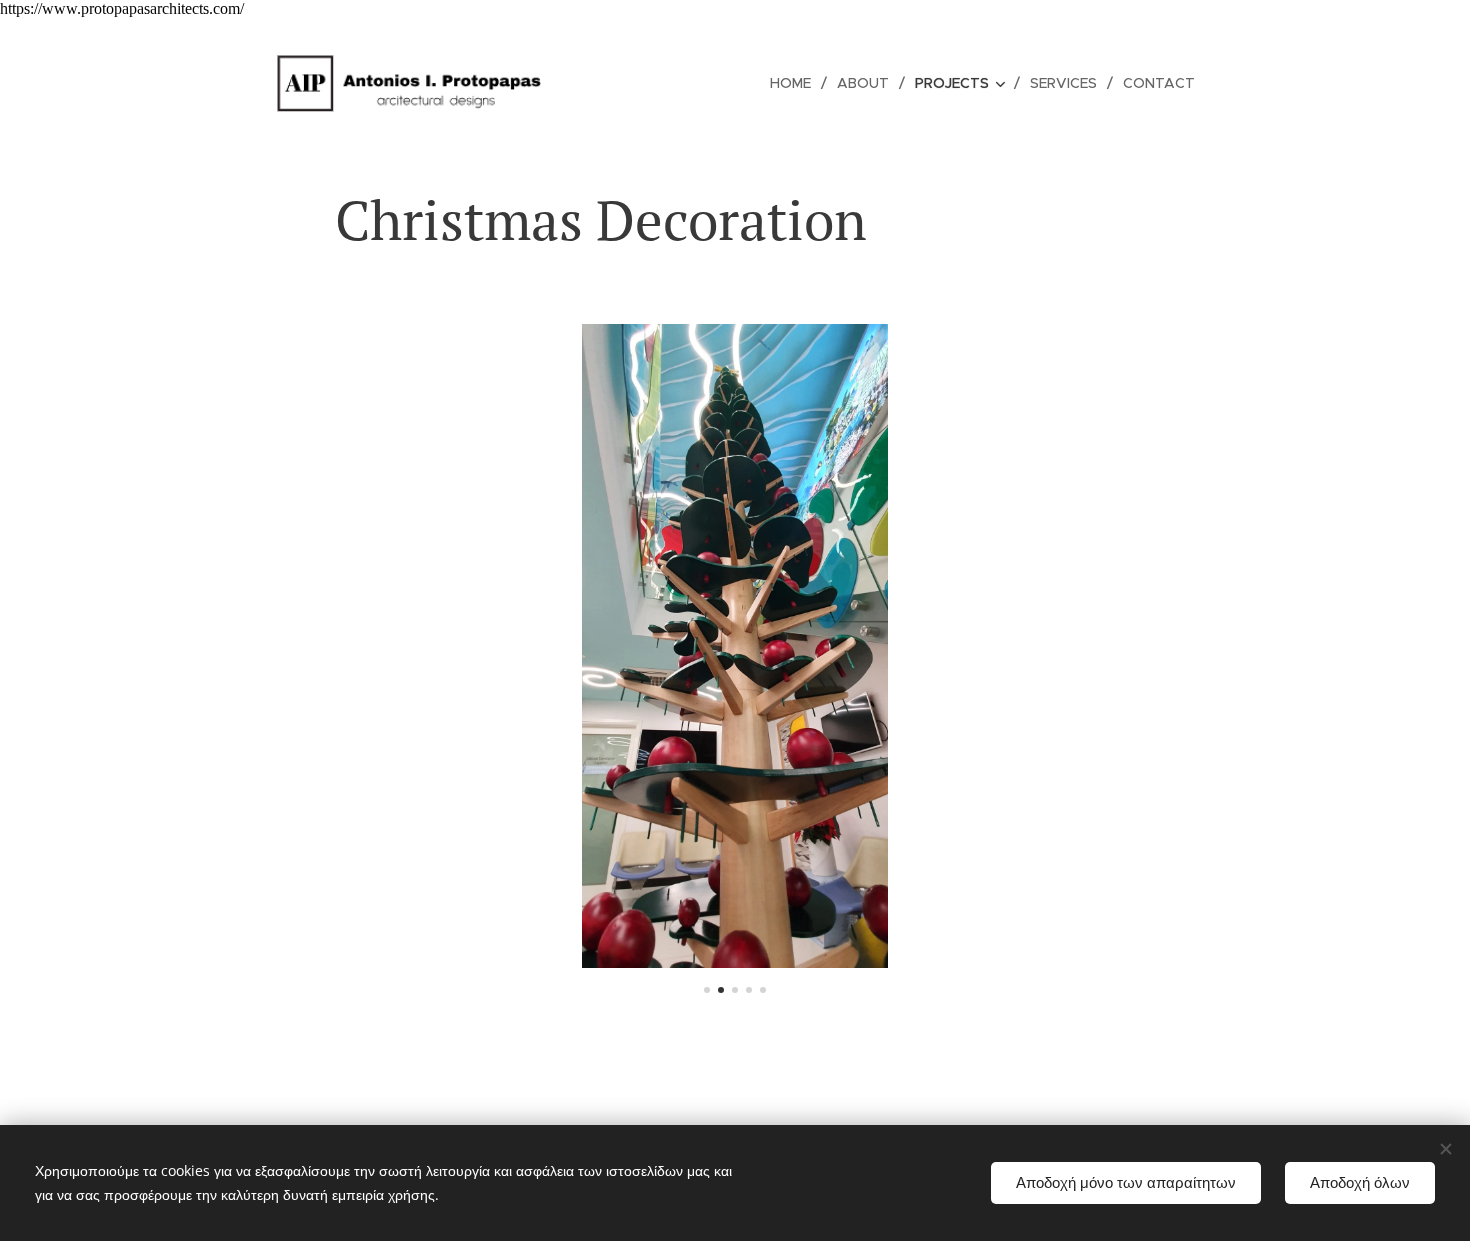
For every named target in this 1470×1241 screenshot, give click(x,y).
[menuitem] (796, 83)
